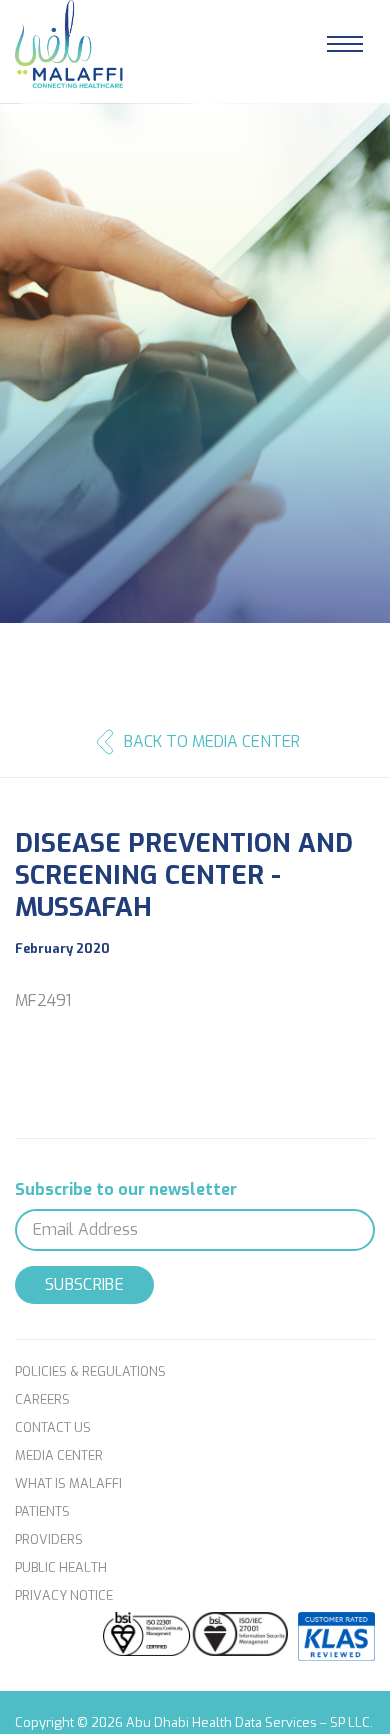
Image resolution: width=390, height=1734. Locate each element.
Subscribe (84, 1284)
